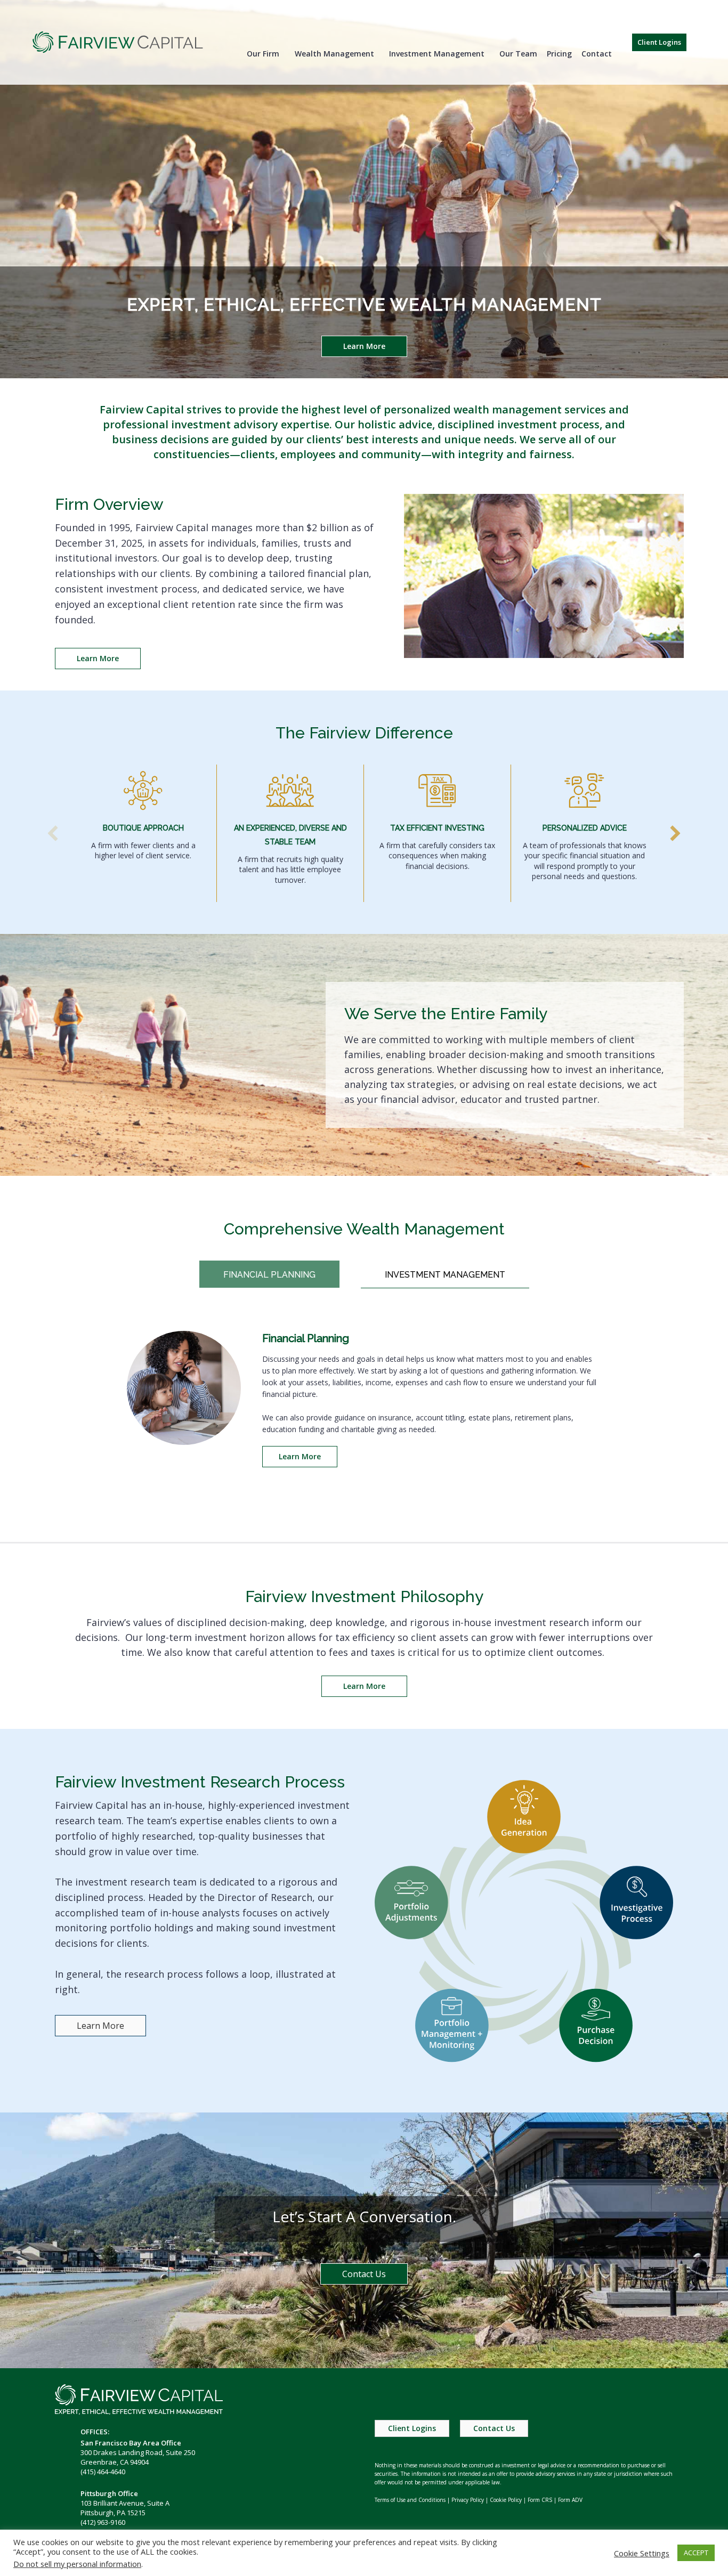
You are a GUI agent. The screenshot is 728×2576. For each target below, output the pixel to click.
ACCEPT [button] (696, 2553)
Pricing (559, 54)
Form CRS (540, 2500)
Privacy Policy (468, 2500)
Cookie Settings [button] (642, 2553)
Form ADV (570, 2500)
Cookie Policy (506, 2500)
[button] (659, 42)
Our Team (518, 54)
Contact (597, 54)
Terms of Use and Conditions (410, 2500)
